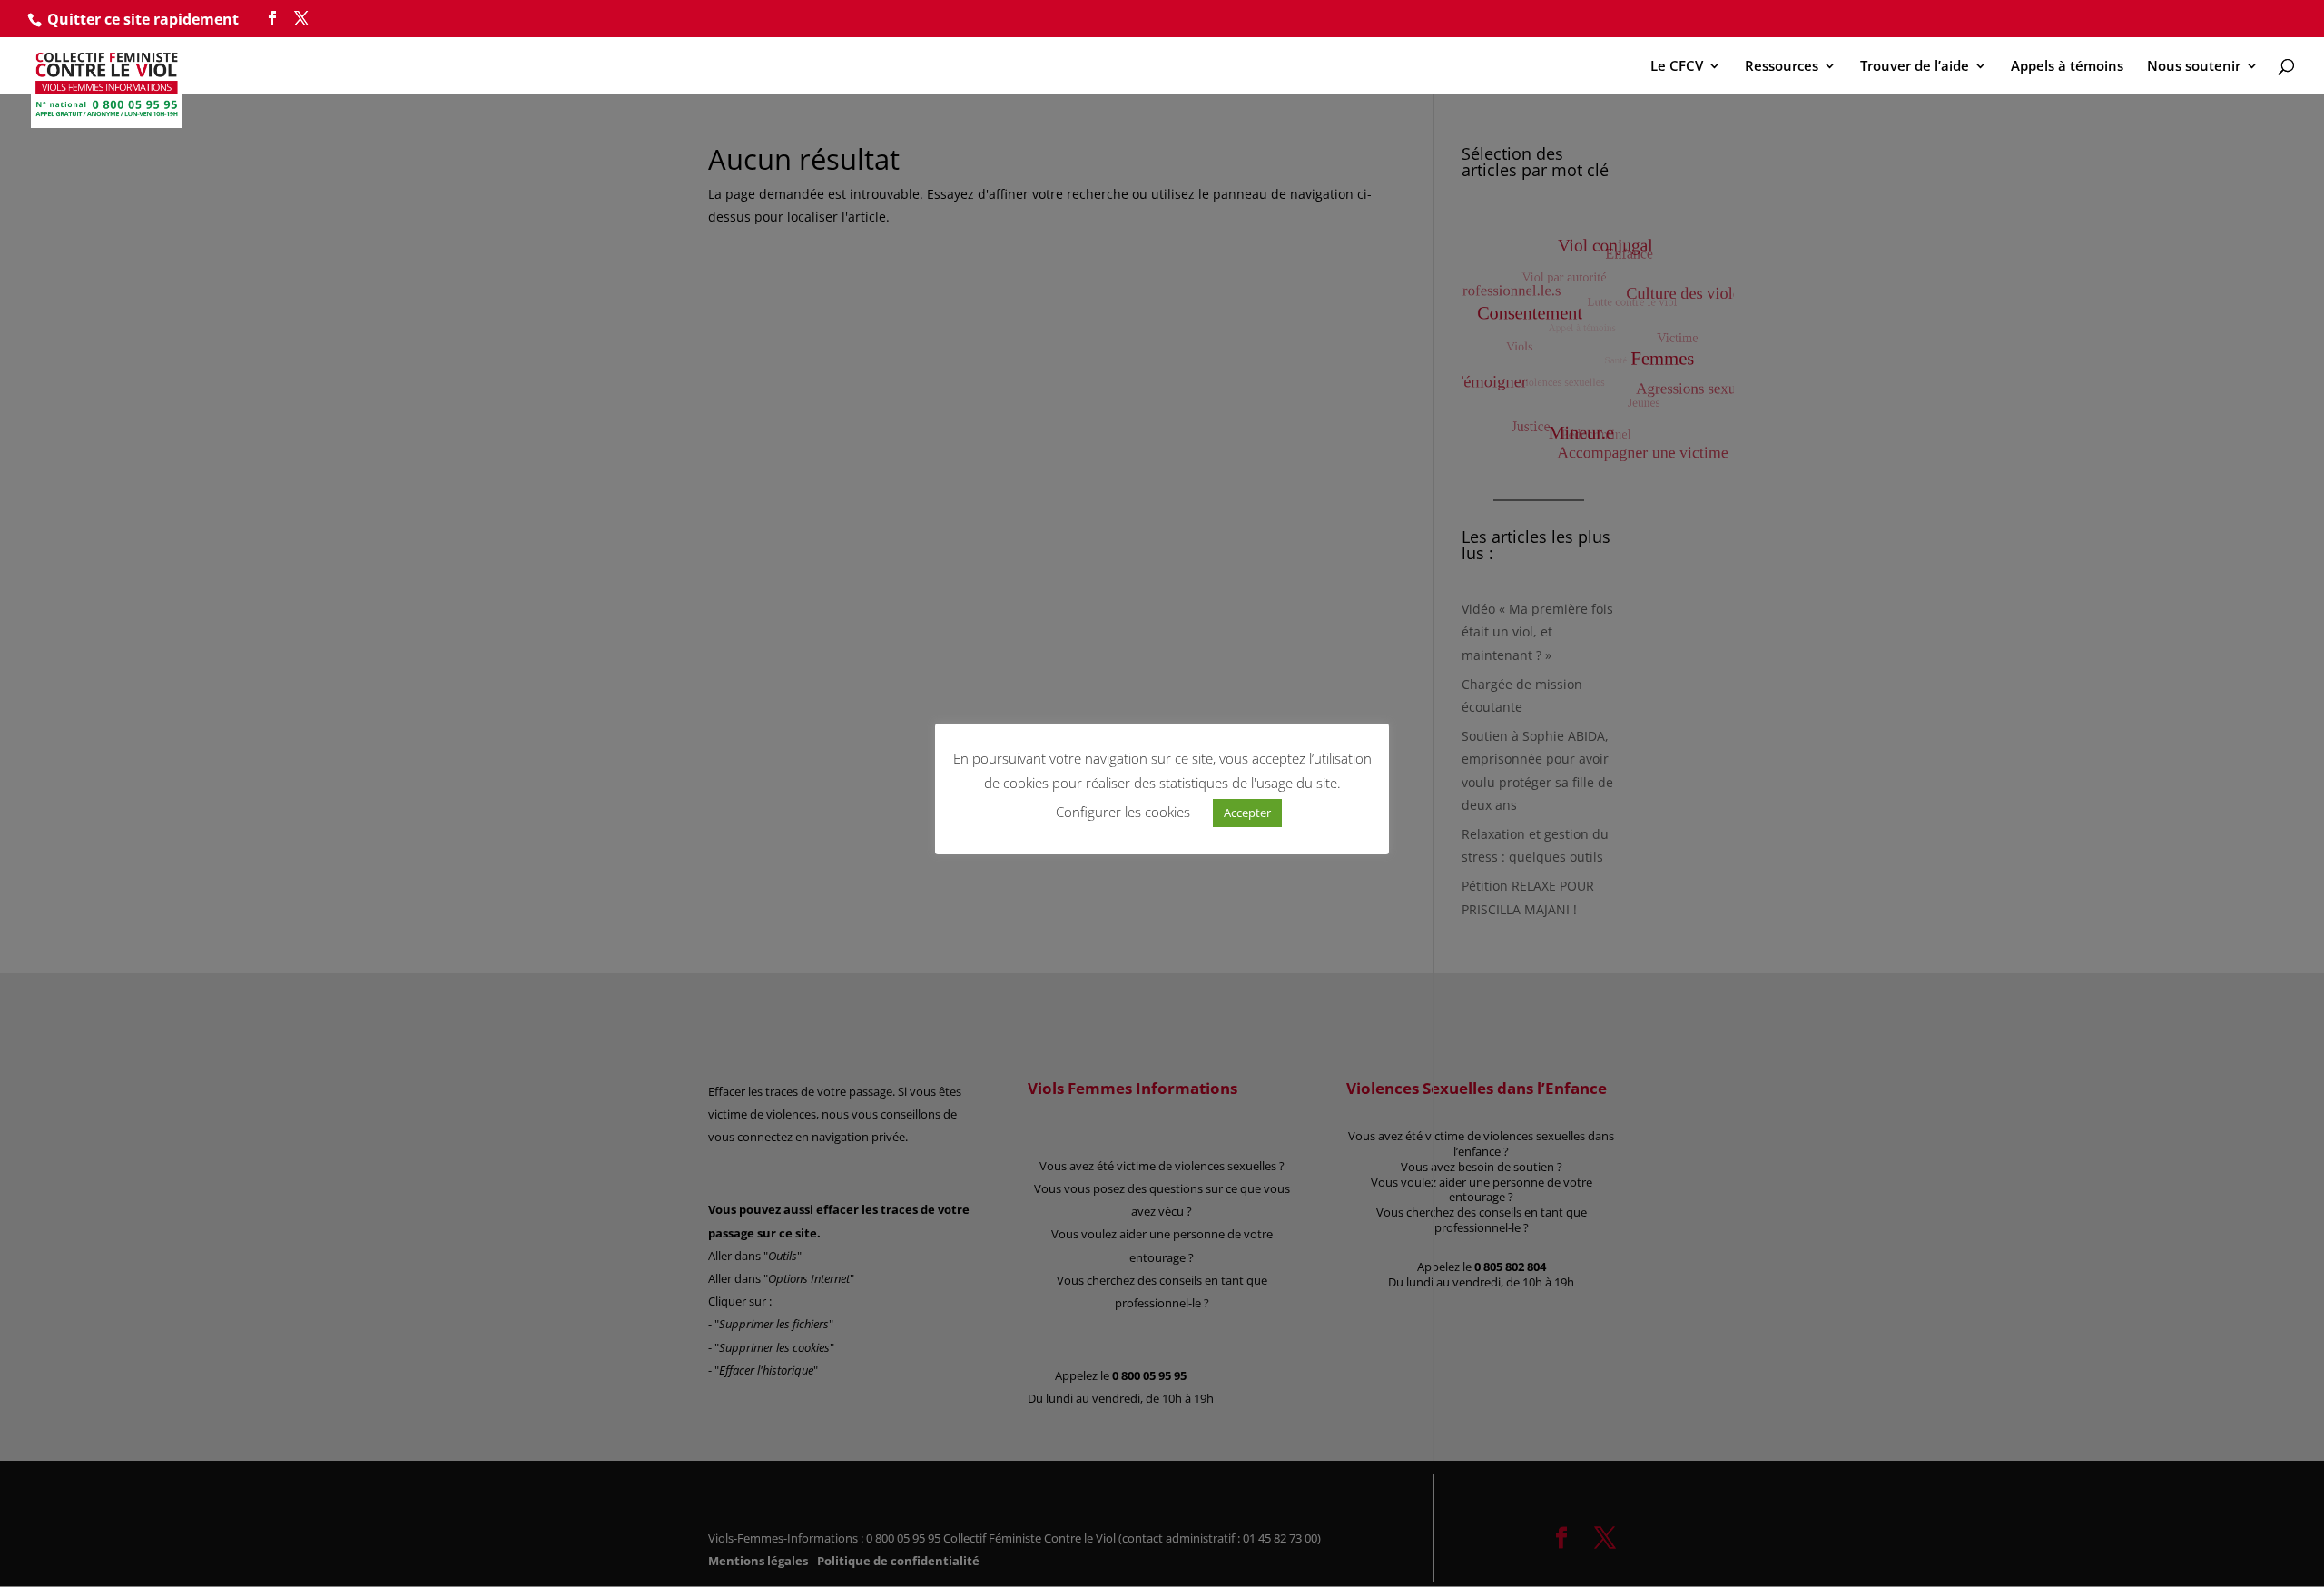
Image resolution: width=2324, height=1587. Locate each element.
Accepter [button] (1247, 813)
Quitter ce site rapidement (143, 19)
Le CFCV (1677, 67)
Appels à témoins (2067, 67)
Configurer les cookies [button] (1123, 812)
